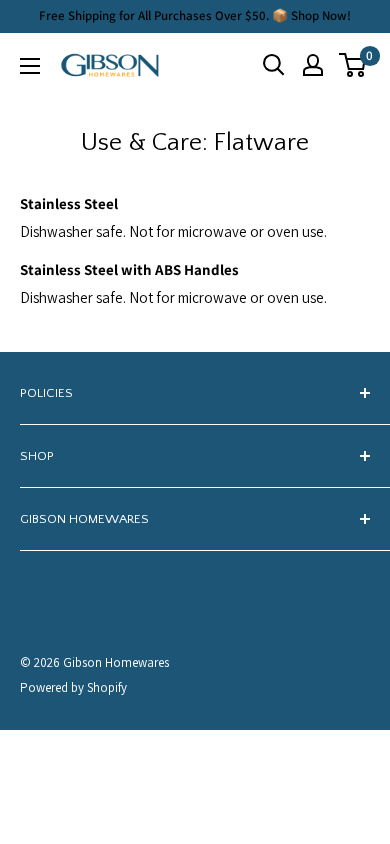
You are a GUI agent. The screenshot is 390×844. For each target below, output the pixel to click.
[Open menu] (30, 66)
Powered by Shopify (73, 687)
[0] (353, 65)
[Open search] (274, 65)
